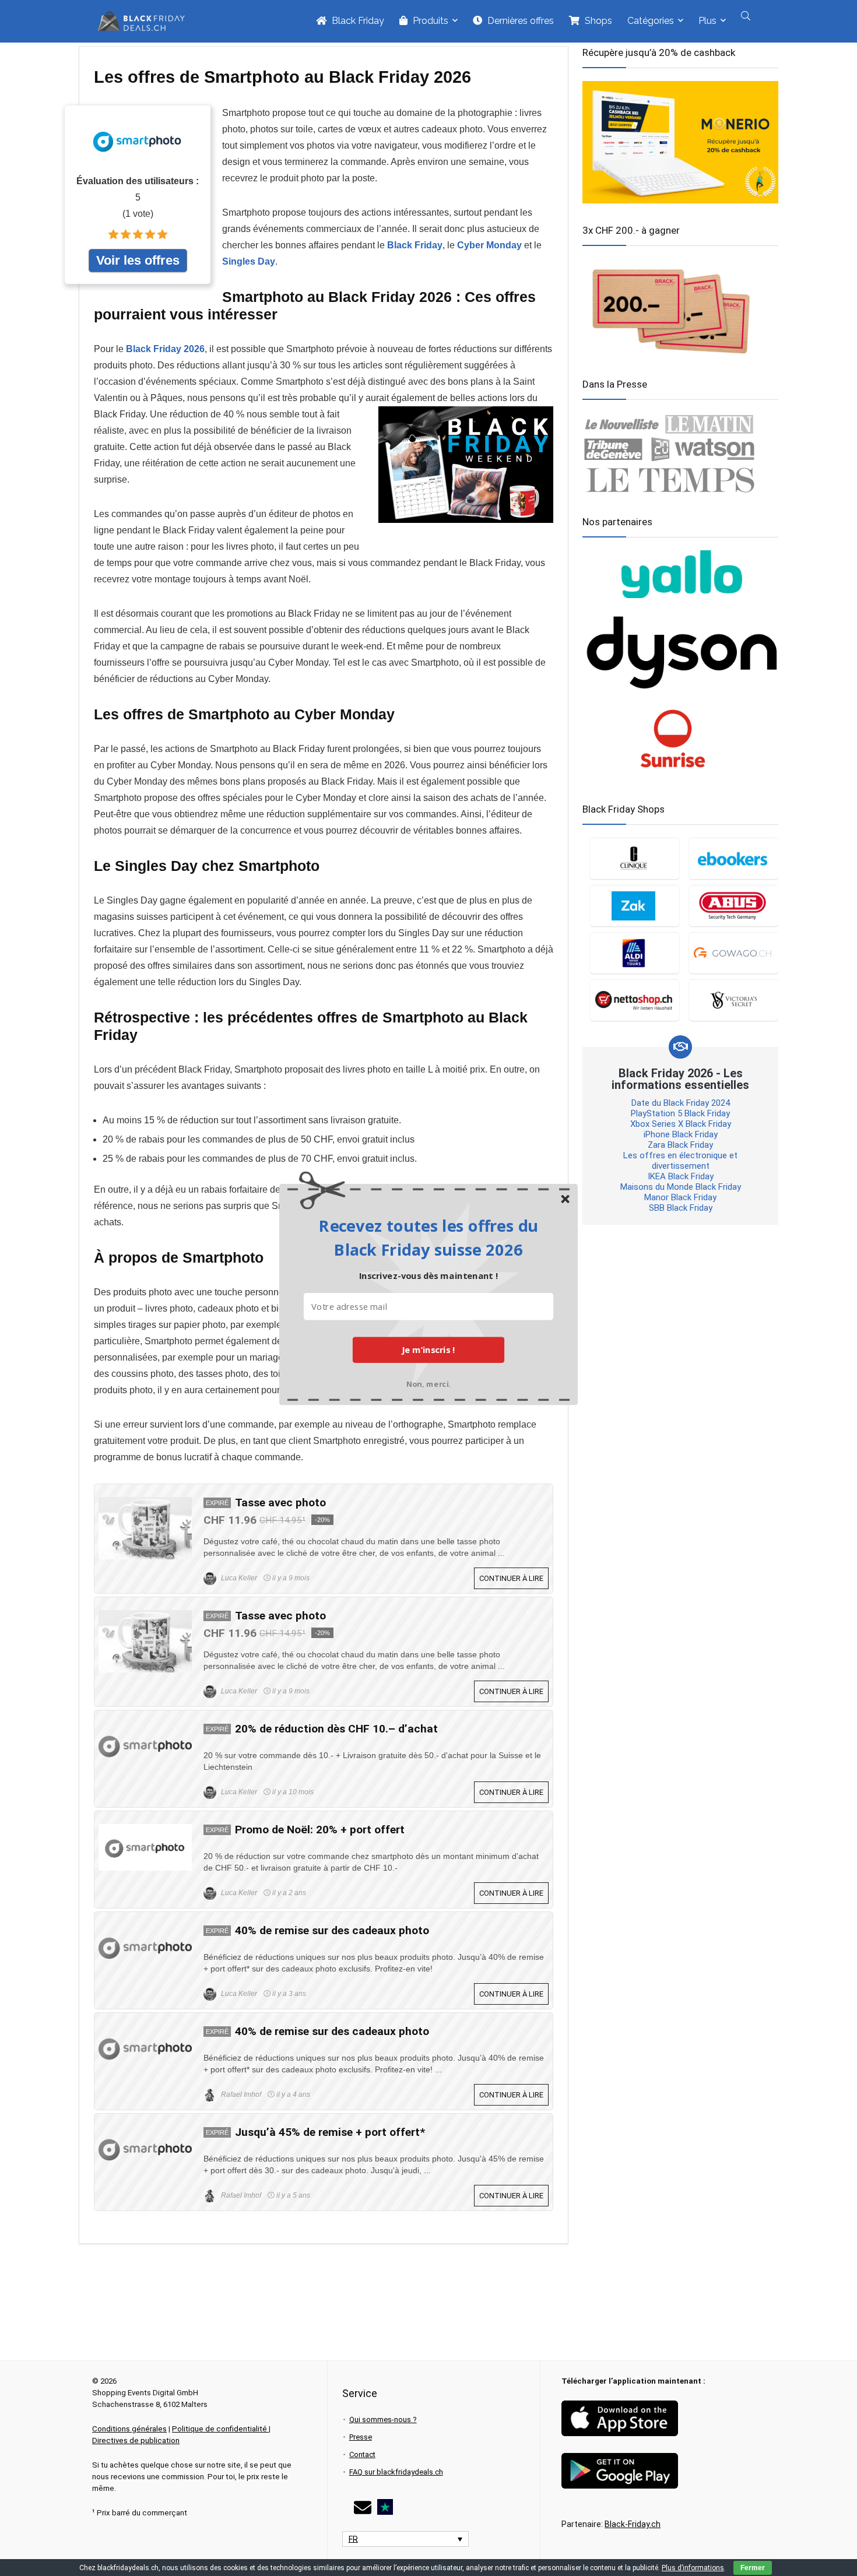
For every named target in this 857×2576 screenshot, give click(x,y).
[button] (428, 1237)
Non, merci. (428, 1382)
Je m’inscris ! (428, 1349)
